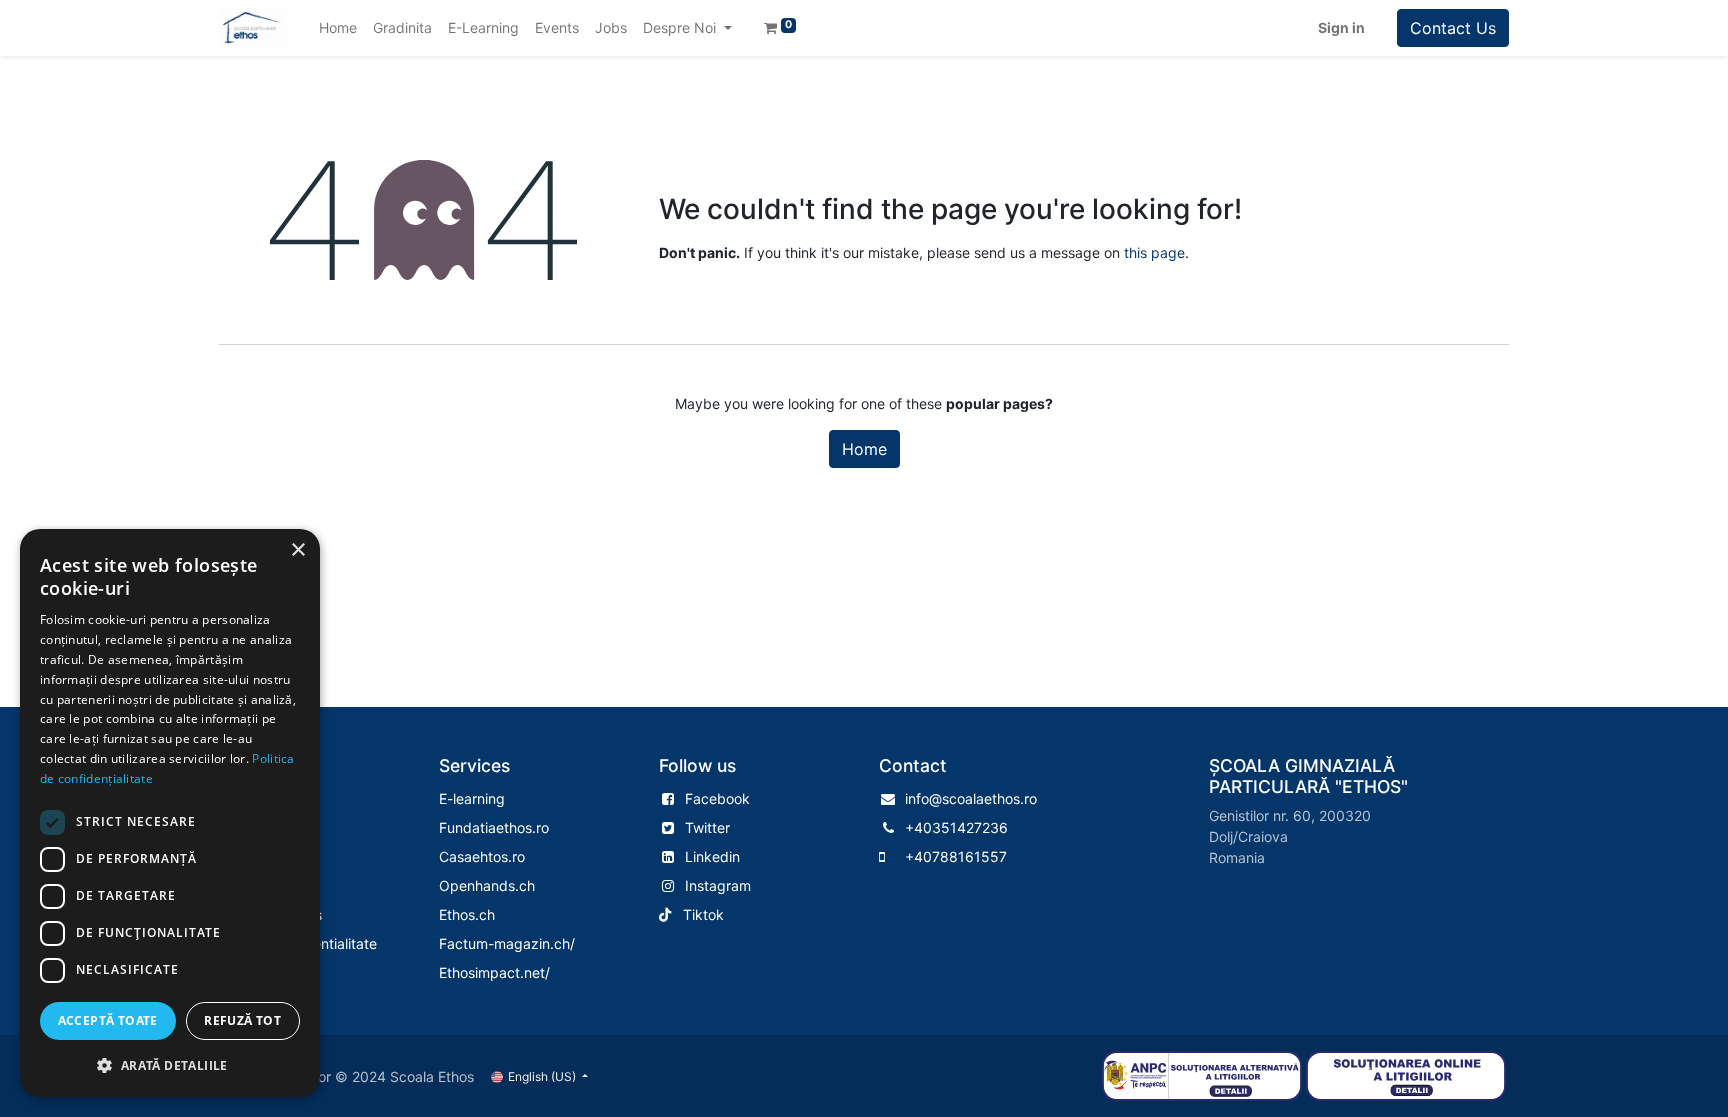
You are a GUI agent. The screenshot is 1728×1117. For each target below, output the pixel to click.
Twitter (707, 827)
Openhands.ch (487, 885)
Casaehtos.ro (482, 856)
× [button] (297, 550)
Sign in (1341, 27)
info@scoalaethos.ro (971, 798)
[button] (170, 1065)
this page (1154, 252)
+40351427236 (956, 827)
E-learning (472, 798)
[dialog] (170, 813)
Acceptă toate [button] (108, 1020)
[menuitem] (338, 27)
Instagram (718, 885)
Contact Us (1453, 28)
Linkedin (712, 856)
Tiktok (703, 914)
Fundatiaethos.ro (494, 827)
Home (864, 449)
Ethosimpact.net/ (494, 972)
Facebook (717, 798)
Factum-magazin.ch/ (507, 943)
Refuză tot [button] (242, 1020)
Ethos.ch (467, 914)
